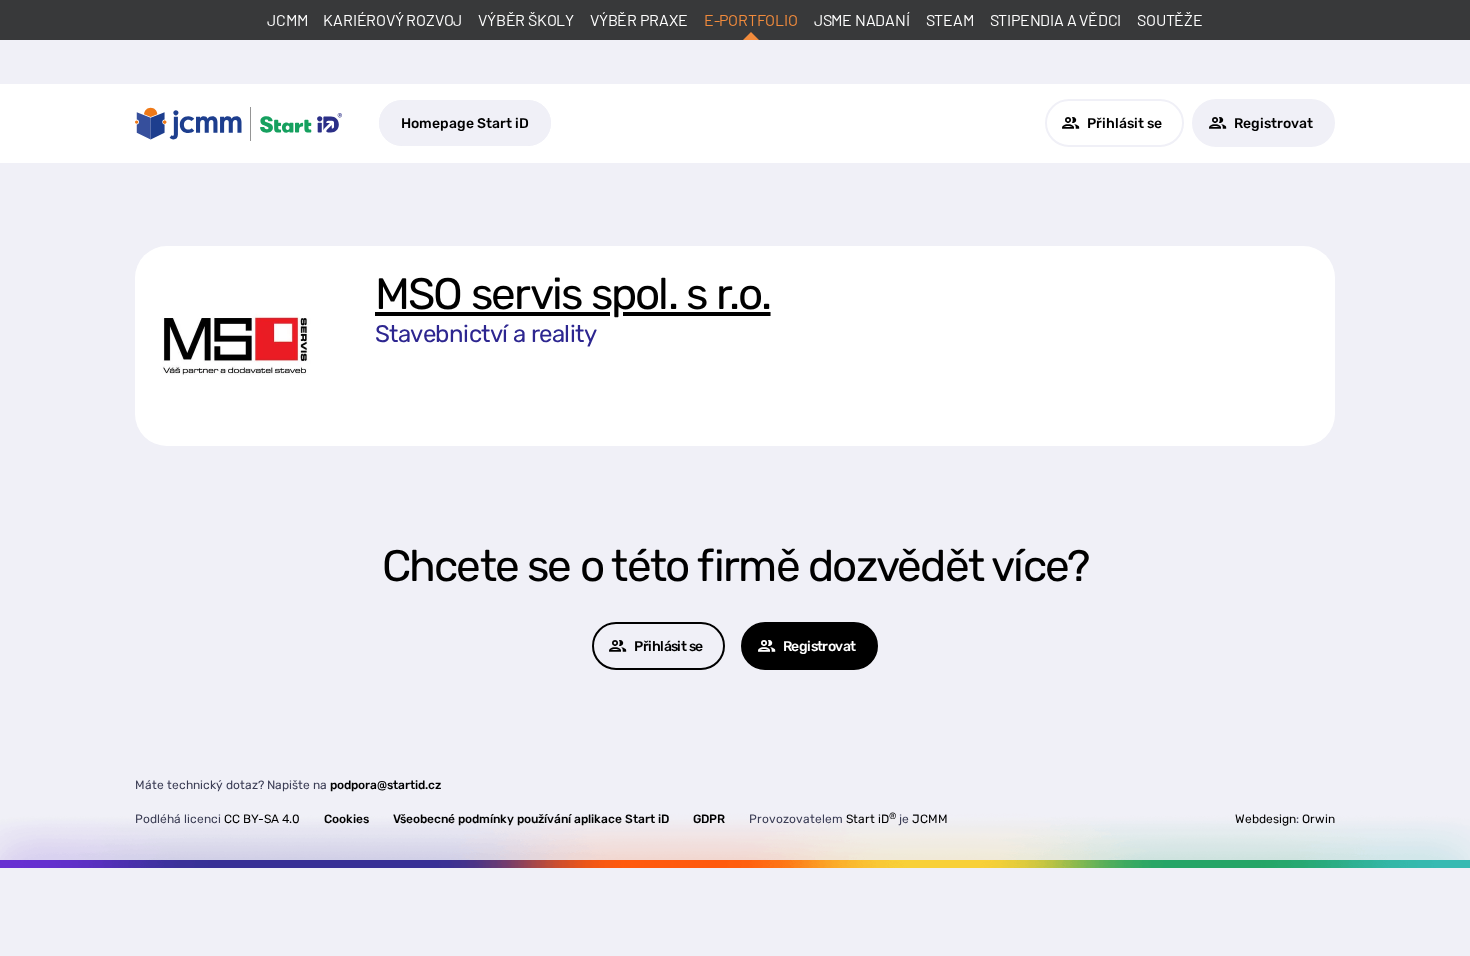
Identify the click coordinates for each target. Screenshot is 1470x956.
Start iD (871, 819)
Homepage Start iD (465, 123)
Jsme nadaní (862, 19)
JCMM (287, 19)
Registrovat (1273, 123)
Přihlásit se (1124, 123)
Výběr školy (526, 19)
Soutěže (1170, 19)
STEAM (950, 19)
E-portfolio (751, 19)
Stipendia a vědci (1056, 19)
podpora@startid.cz (385, 785)
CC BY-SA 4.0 (262, 819)
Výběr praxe (639, 19)
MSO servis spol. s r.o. (573, 294)
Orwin (1318, 819)
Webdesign (1265, 819)
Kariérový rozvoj (392, 19)
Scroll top (1362, 904)
